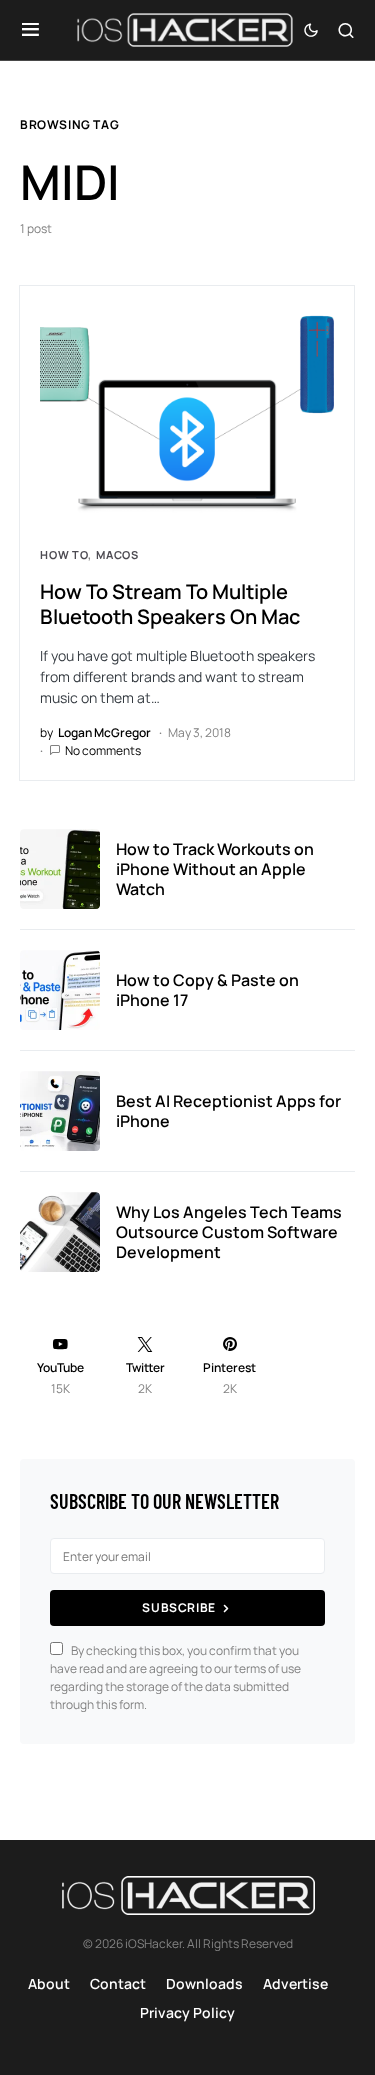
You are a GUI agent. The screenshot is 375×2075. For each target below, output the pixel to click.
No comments (103, 750)
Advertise (295, 1983)
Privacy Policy (187, 2012)
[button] (30, 30)
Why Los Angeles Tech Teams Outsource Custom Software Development (229, 1232)
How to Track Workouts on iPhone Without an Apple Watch (215, 869)
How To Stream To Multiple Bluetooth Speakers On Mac (170, 604)
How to (64, 554)
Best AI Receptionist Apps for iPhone (228, 1111)
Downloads (204, 1983)
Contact (118, 1983)
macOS (117, 554)
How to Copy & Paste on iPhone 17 (207, 990)
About (49, 1983)
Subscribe (178, 1607)
